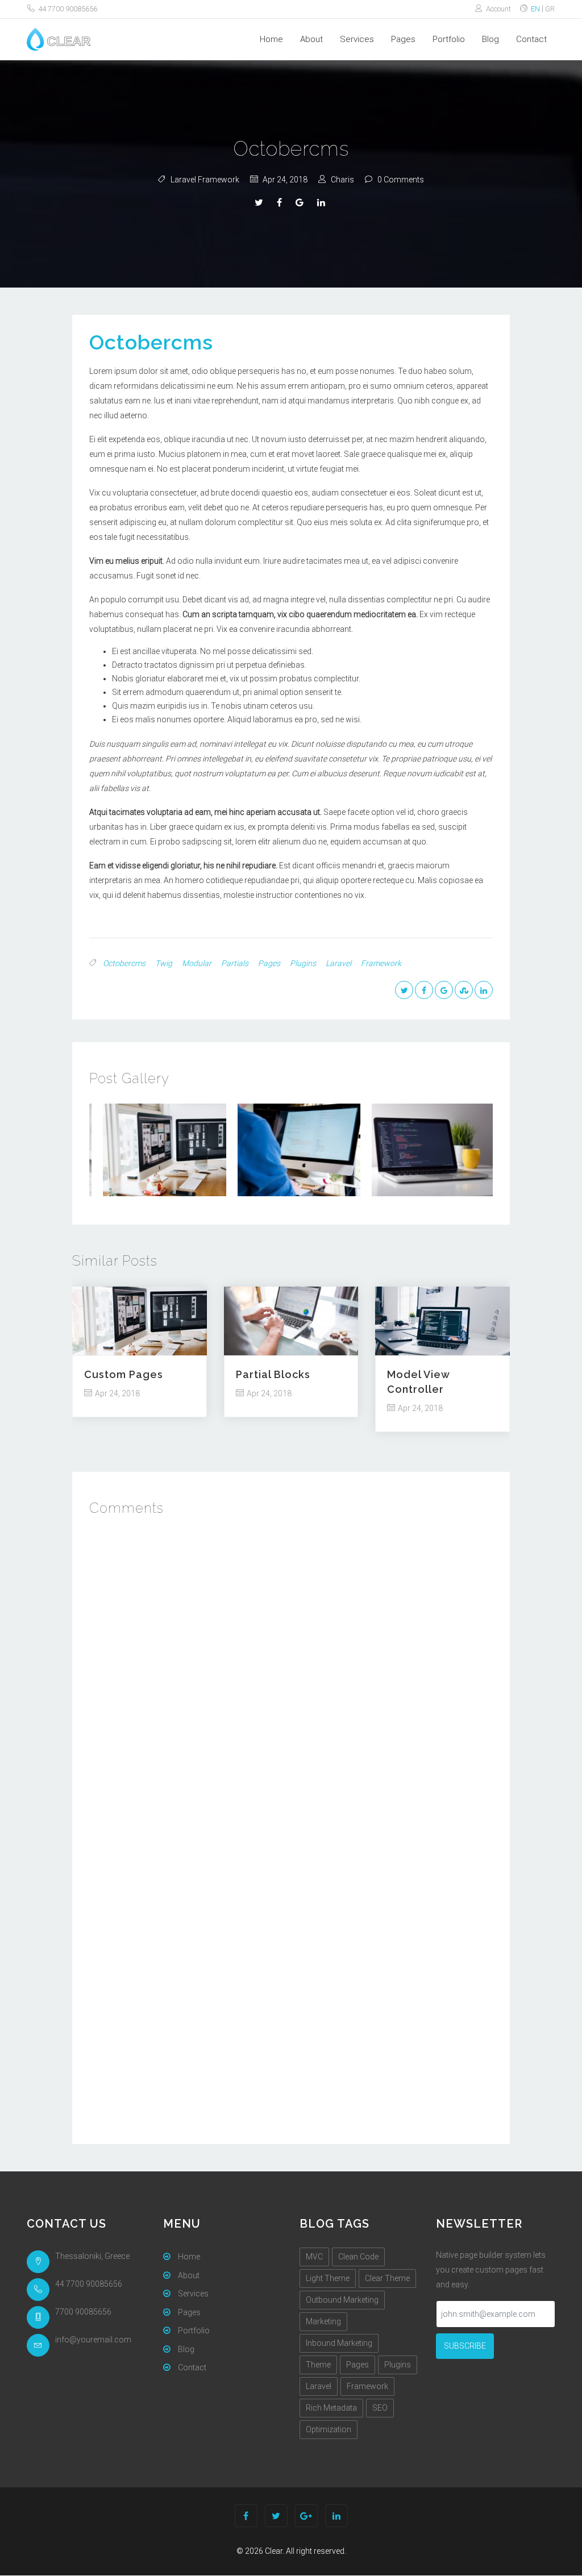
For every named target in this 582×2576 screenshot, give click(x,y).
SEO (380, 2408)
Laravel (338, 963)
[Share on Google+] (301, 203)
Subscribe (465, 2346)
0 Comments (401, 180)
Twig (164, 963)
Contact (531, 39)
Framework (381, 963)
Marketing (323, 2321)
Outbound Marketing (342, 2300)
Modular (197, 963)
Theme (318, 2365)
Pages (403, 39)
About (311, 39)
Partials (235, 963)
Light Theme (328, 2278)
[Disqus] (291, 1676)
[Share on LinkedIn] (323, 203)
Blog (490, 39)
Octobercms (151, 342)
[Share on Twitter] (260, 203)
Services (357, 39)
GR (550, 9)
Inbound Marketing (339, 2343)
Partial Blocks (273, 1374)
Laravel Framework (205, 180)
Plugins (303, 963)
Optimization (329, 2429)
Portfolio (449, 39)
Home (271, 39)
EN (536, 9)
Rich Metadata (331, 2408)
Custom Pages (124, 1374)
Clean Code (358, 2257)
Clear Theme (387, 2278)
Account (498, 9)
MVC (314, 2257)
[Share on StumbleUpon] (464, 990)
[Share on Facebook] (281, 203)
